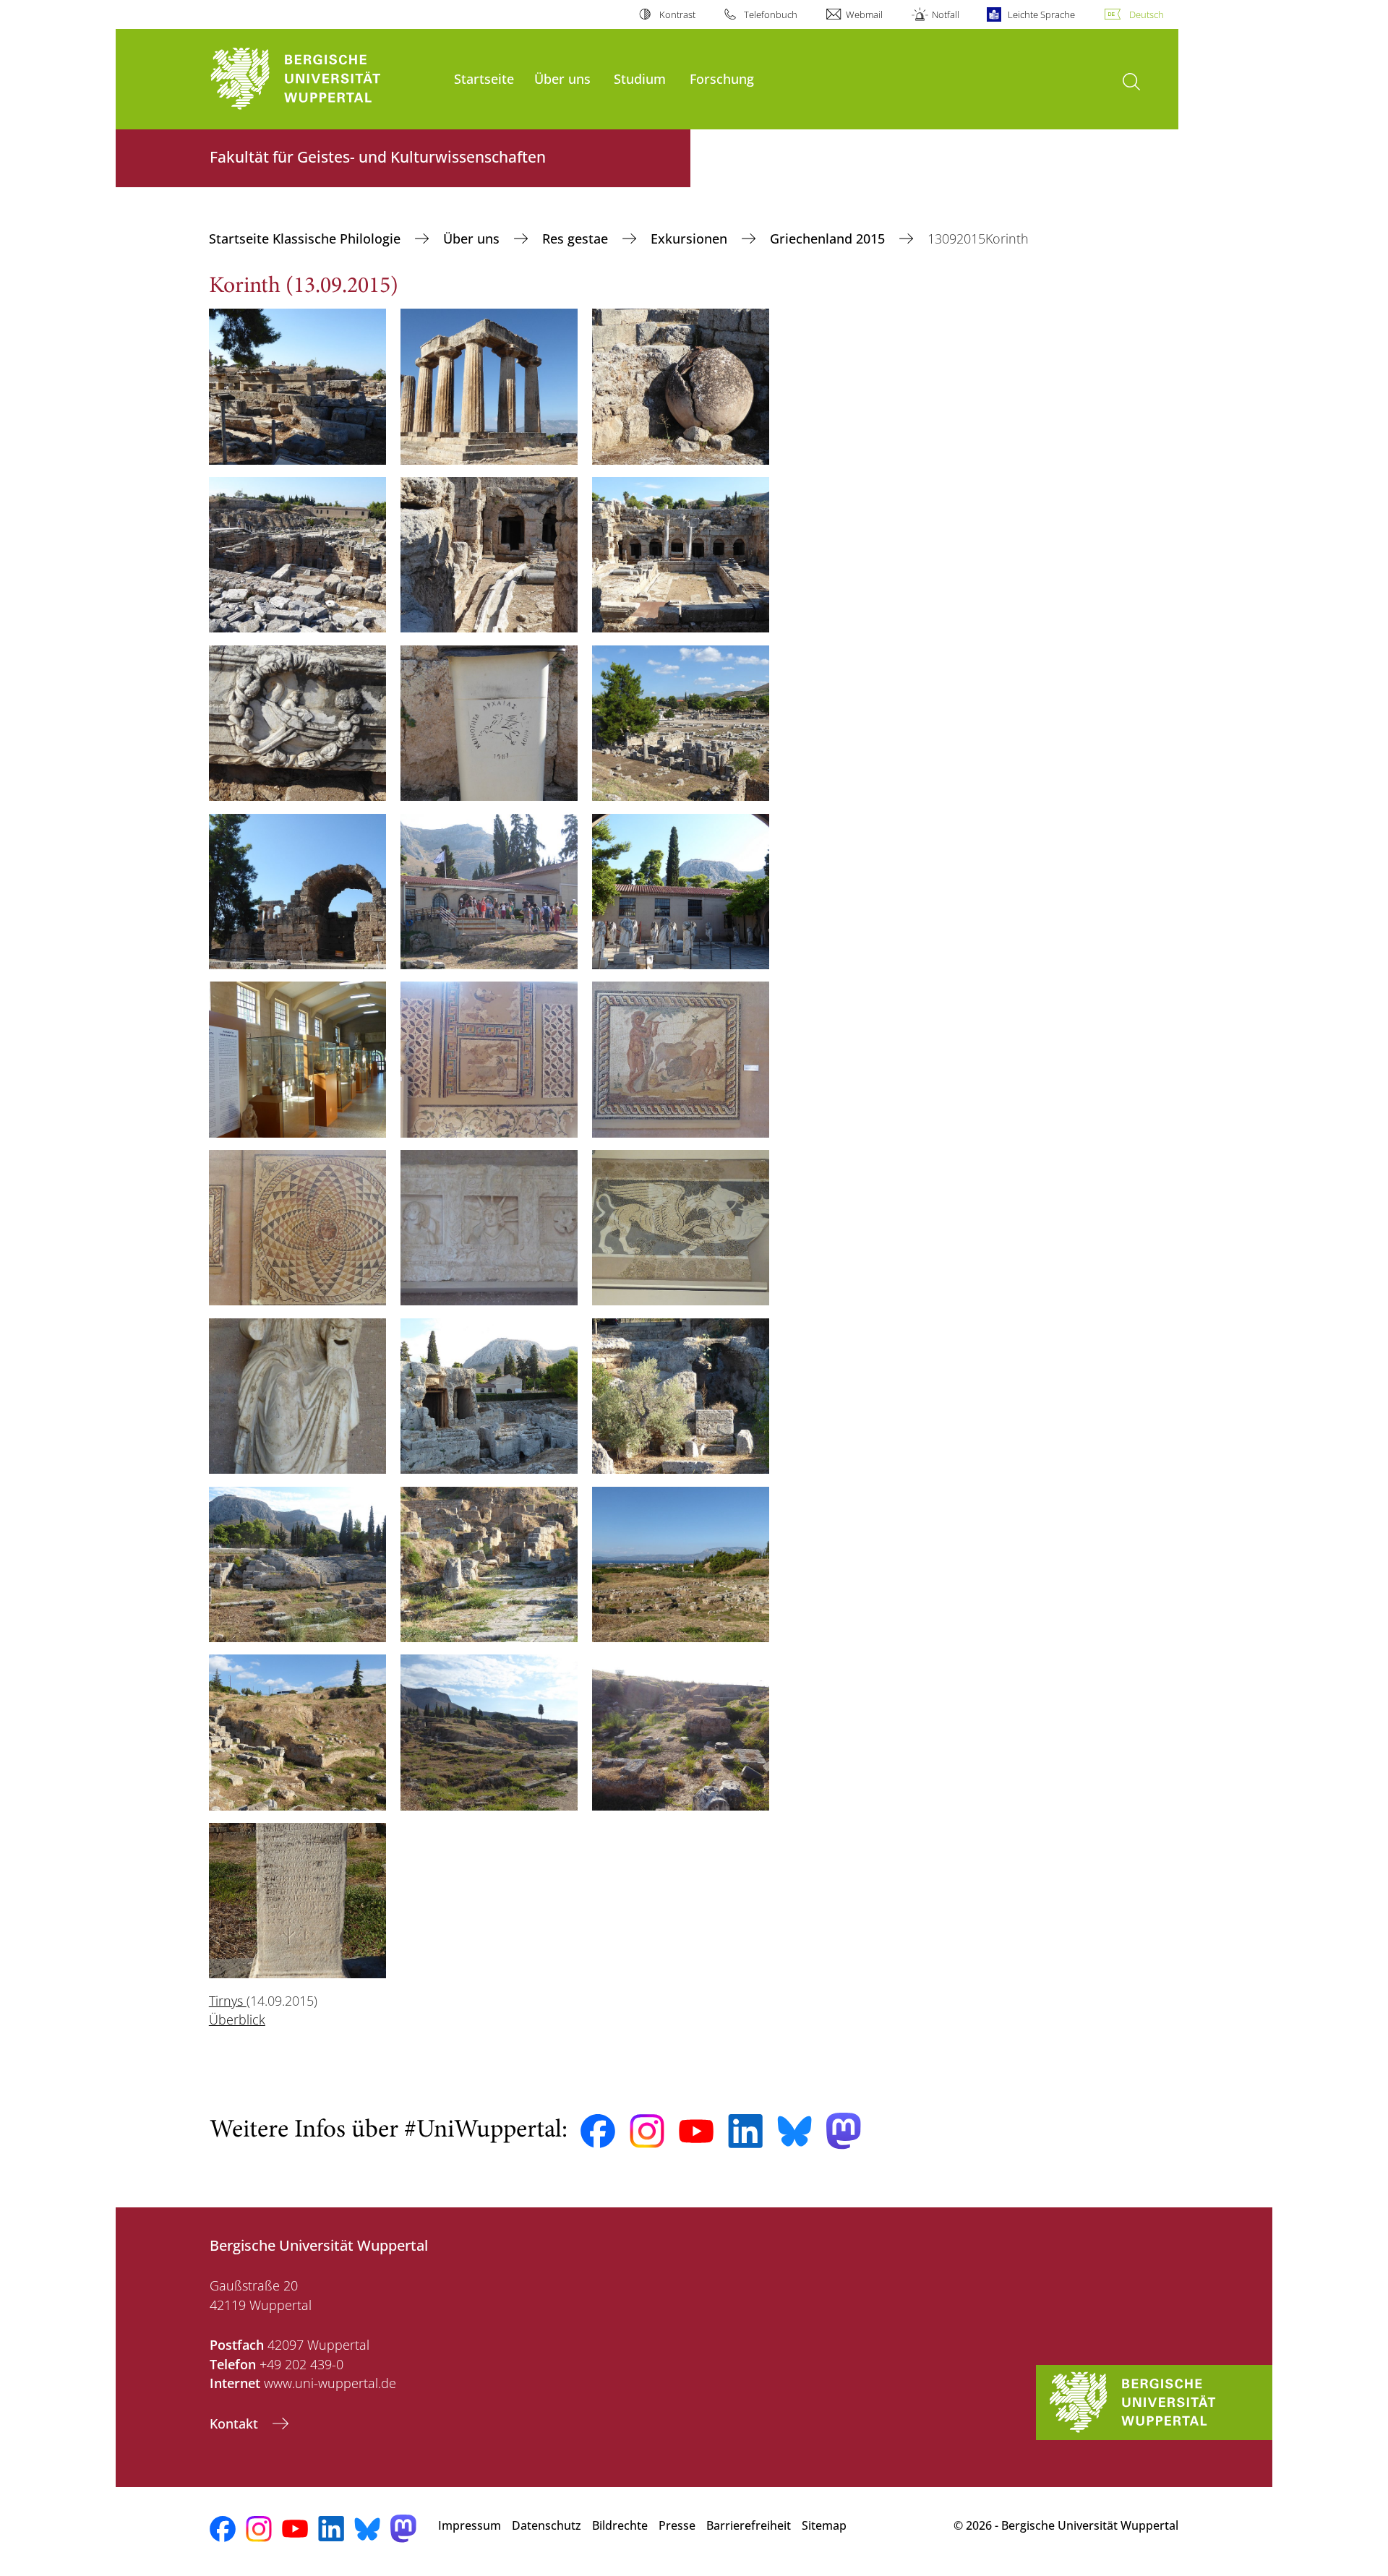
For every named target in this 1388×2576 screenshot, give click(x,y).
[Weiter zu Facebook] (598, 2131)
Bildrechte (620, 2525)
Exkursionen (691, 239)
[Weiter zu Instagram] (647, 2131)
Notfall (945, 14)
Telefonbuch (771, 14)
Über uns (562, 78)
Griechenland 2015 (829, 239)
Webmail (864, 14)
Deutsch (1147, 14)
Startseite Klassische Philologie (307, 239)
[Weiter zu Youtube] (696, 2131)
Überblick (237, 2019)
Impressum (470, 2525)
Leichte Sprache (1041, 14)
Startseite (484, 78)
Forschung (722, 78)
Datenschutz (547, 2525)
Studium (640, 78)
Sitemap (824, 2525)
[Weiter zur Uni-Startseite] (325, 79)
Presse (677, 2525)
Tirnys (228, 2001)
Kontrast (677, 14)
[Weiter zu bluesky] (794, 2131)
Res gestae (577, 239)
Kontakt (236, 2423)
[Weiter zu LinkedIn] (745, 2131)
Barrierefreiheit (749, 2525)
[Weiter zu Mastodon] (844, 2131)
